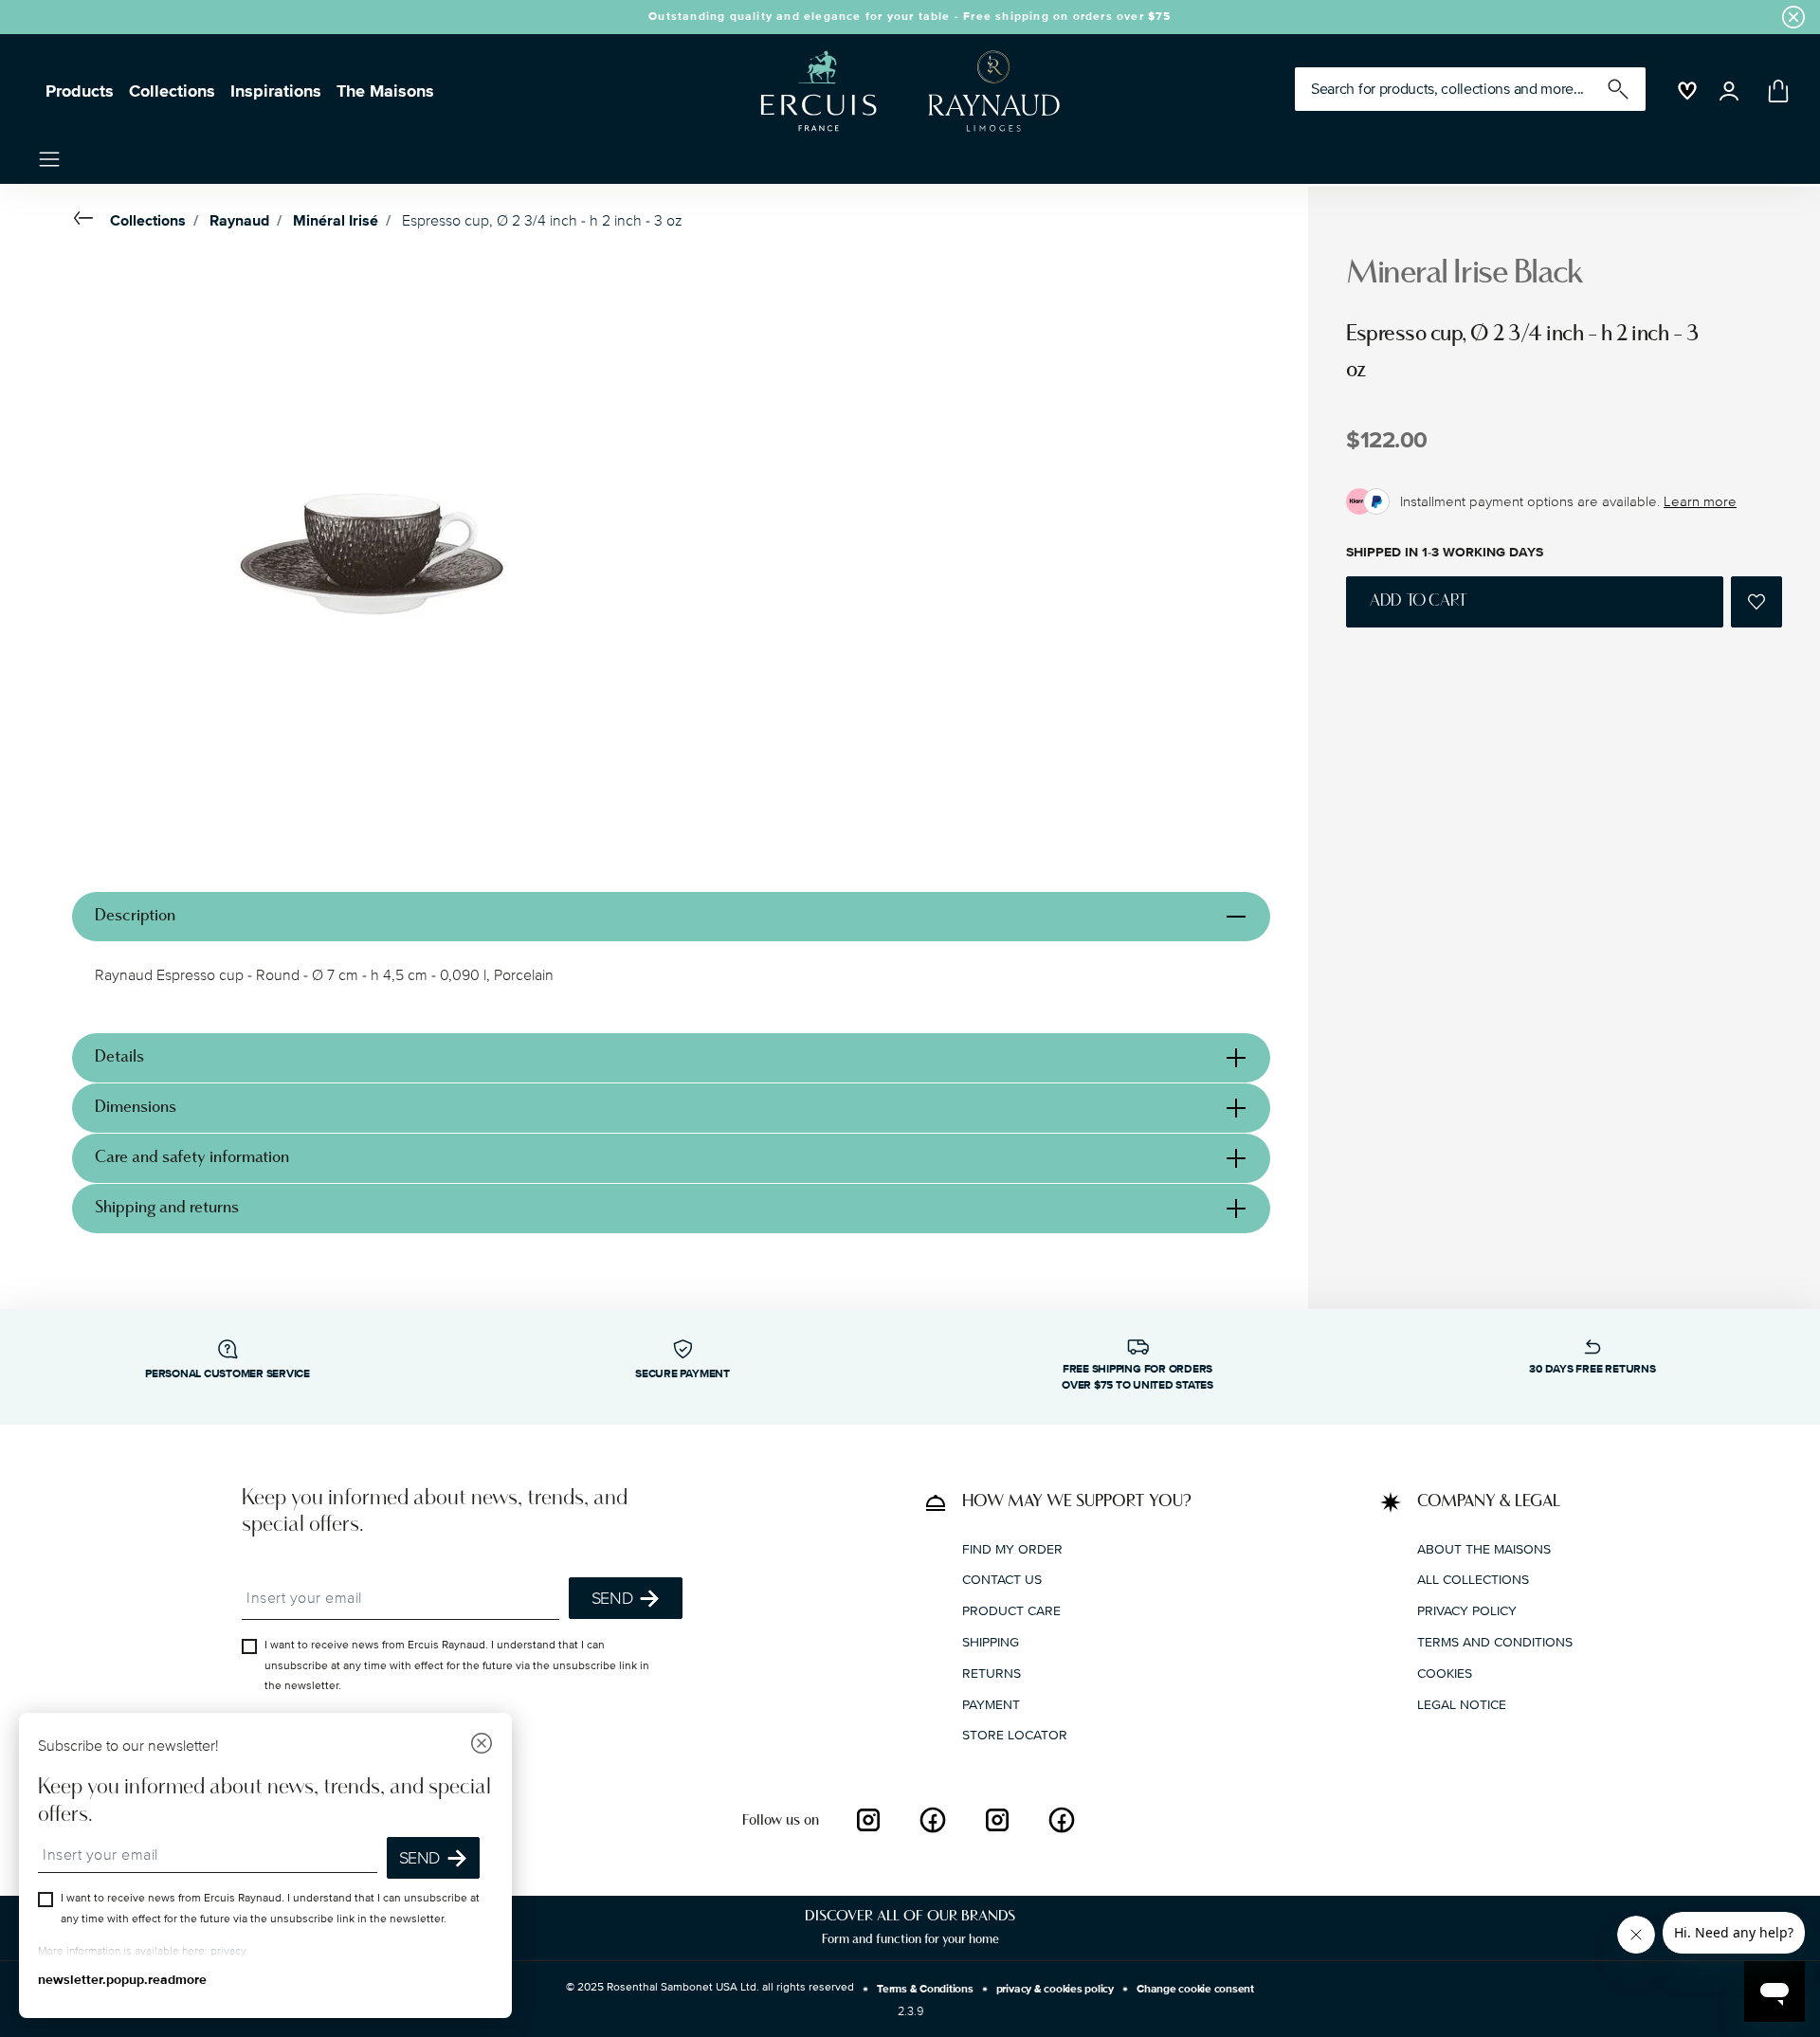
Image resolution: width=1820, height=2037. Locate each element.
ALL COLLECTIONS (1473, 1580)
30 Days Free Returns (1592, 1369)
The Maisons (385, 91)
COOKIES (1445, 1673)
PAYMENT (991, 1705)
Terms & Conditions (925, 1989)
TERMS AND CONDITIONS (1495, 1642)
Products (80, 91)
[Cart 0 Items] (1774, 91)
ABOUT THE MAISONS (1484, 1549)
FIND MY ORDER (1012, 1549)
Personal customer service (227, 1374)
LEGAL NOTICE (1462, 1705)
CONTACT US (1002, 1580)
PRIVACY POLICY (1467, 1611)
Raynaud (239, 221)
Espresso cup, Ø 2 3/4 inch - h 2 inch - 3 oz (542, 221)
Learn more (1700, 501)
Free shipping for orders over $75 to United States (1137, 1377)
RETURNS (992, 1673)
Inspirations (276, 91)
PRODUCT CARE (1011, 1611)
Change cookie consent (1195, 1989)
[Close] (482, 1746)
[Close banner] (1793, 17)
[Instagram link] (868, 1820)
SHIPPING (991, 1642)
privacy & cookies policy (1055, 1989)
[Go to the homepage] (902, 91)
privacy (228, 1951)
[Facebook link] (933, 1820)
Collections (172, 91)
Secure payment (682, 1374)
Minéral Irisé (336, 221)
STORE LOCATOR (1015, 1735)
